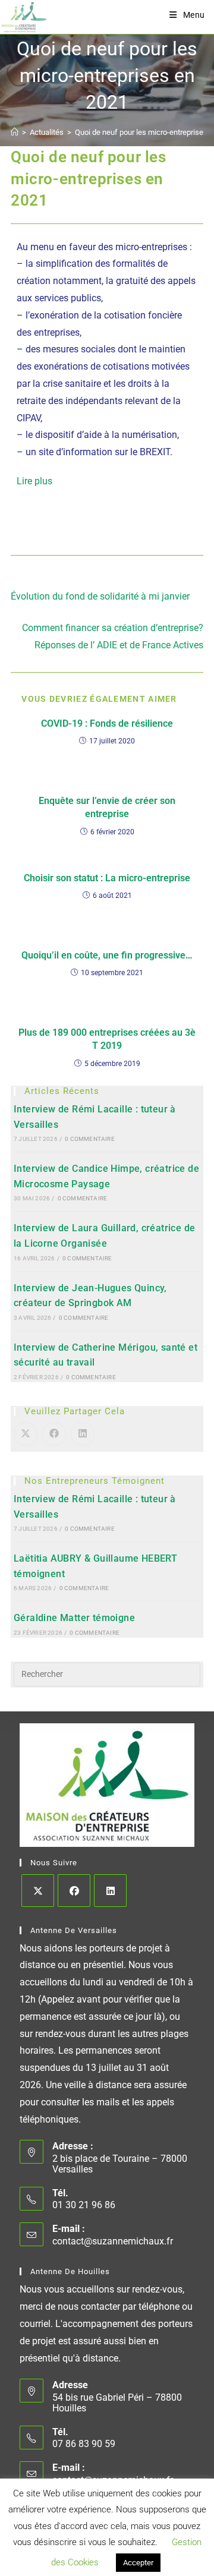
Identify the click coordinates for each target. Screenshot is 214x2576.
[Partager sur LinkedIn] (83, 1434)
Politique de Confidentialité (140, 2543)
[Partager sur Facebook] (54, 1434)
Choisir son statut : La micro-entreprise (107, 878)
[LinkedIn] (110, 1891)
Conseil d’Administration (125, 2531)
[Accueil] (15, 132)
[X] (38, 1891)
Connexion (59, 2531)
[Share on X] (26, 1434)
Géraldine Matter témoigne (74, 1618)
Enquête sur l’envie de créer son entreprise (107, 807)
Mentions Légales (59, 2543)
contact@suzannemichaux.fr (113, 2241)
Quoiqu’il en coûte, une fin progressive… (107, 955)
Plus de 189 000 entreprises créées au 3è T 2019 (107, 1039)
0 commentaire (90, 1139)
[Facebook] (74, 1891)
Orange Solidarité (147, 2564)
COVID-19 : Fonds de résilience (107, 723)
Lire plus (34, 481)
